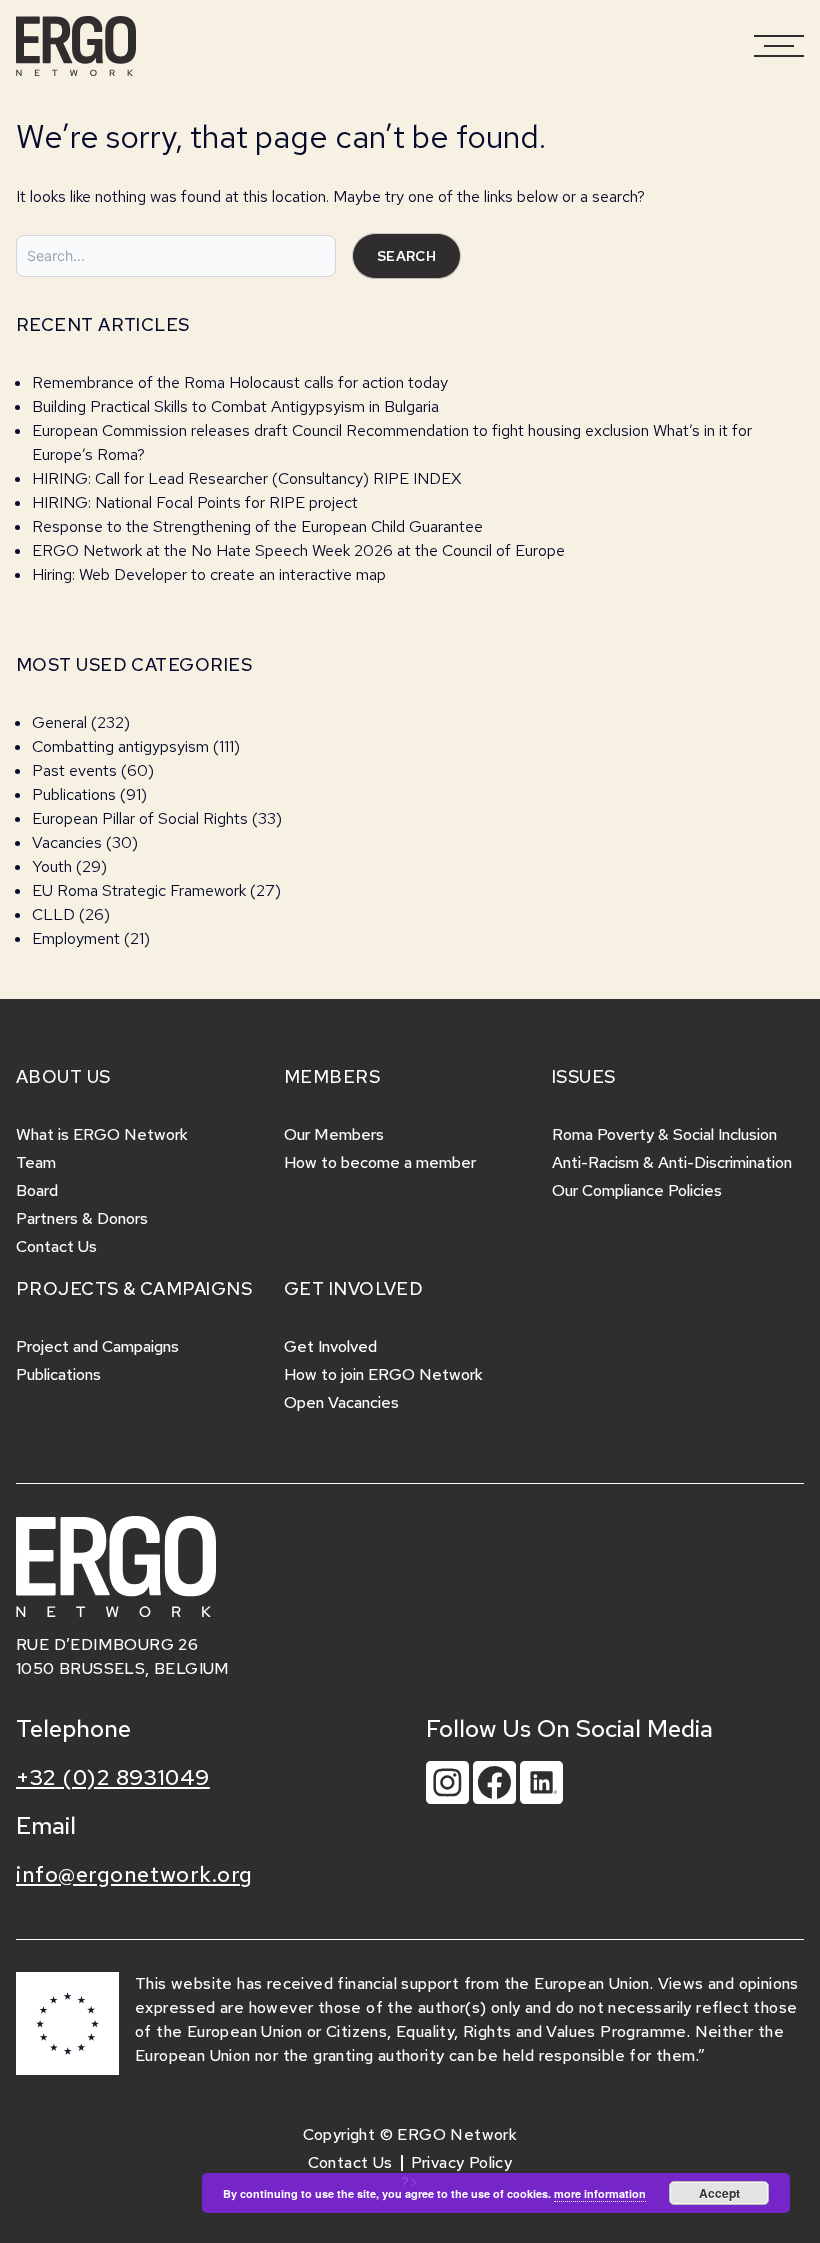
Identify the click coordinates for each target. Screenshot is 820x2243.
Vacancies (67, 842)
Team (36, 1162)
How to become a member (380, 1162)
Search (406, 256)
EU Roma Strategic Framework (139, 890)
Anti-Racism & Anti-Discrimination (672, 1162)
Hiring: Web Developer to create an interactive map (209, 574)
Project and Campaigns (97, 1346)
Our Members (334, 1134)
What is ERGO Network (102, 1134)
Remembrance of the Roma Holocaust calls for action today (240, 382)
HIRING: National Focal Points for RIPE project (195, 502)
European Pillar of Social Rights (140, 818)
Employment (76, 938)
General (59, 722)
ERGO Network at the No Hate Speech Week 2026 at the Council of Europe (298, 550)
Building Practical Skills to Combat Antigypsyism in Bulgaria (235, 406)
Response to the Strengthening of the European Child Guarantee (257, 526)
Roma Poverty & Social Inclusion (664, 1134)
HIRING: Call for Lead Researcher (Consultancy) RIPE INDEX (246, 478)
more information (600, 2193)
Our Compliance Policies (637, 1190)
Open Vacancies (341, 1402)
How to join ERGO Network (383, 1374)
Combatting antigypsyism (120, 746)
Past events (74, 770)
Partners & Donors (82, 1218)
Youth (52, 866)
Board (37, 1190)
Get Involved (330, 1346)
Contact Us (56, 1246)
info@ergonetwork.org (134, 1874)
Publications (74, 794)
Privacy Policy (462, 2162)
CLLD (53, 914)
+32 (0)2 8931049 (113, 1777)
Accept (719, 2193)
